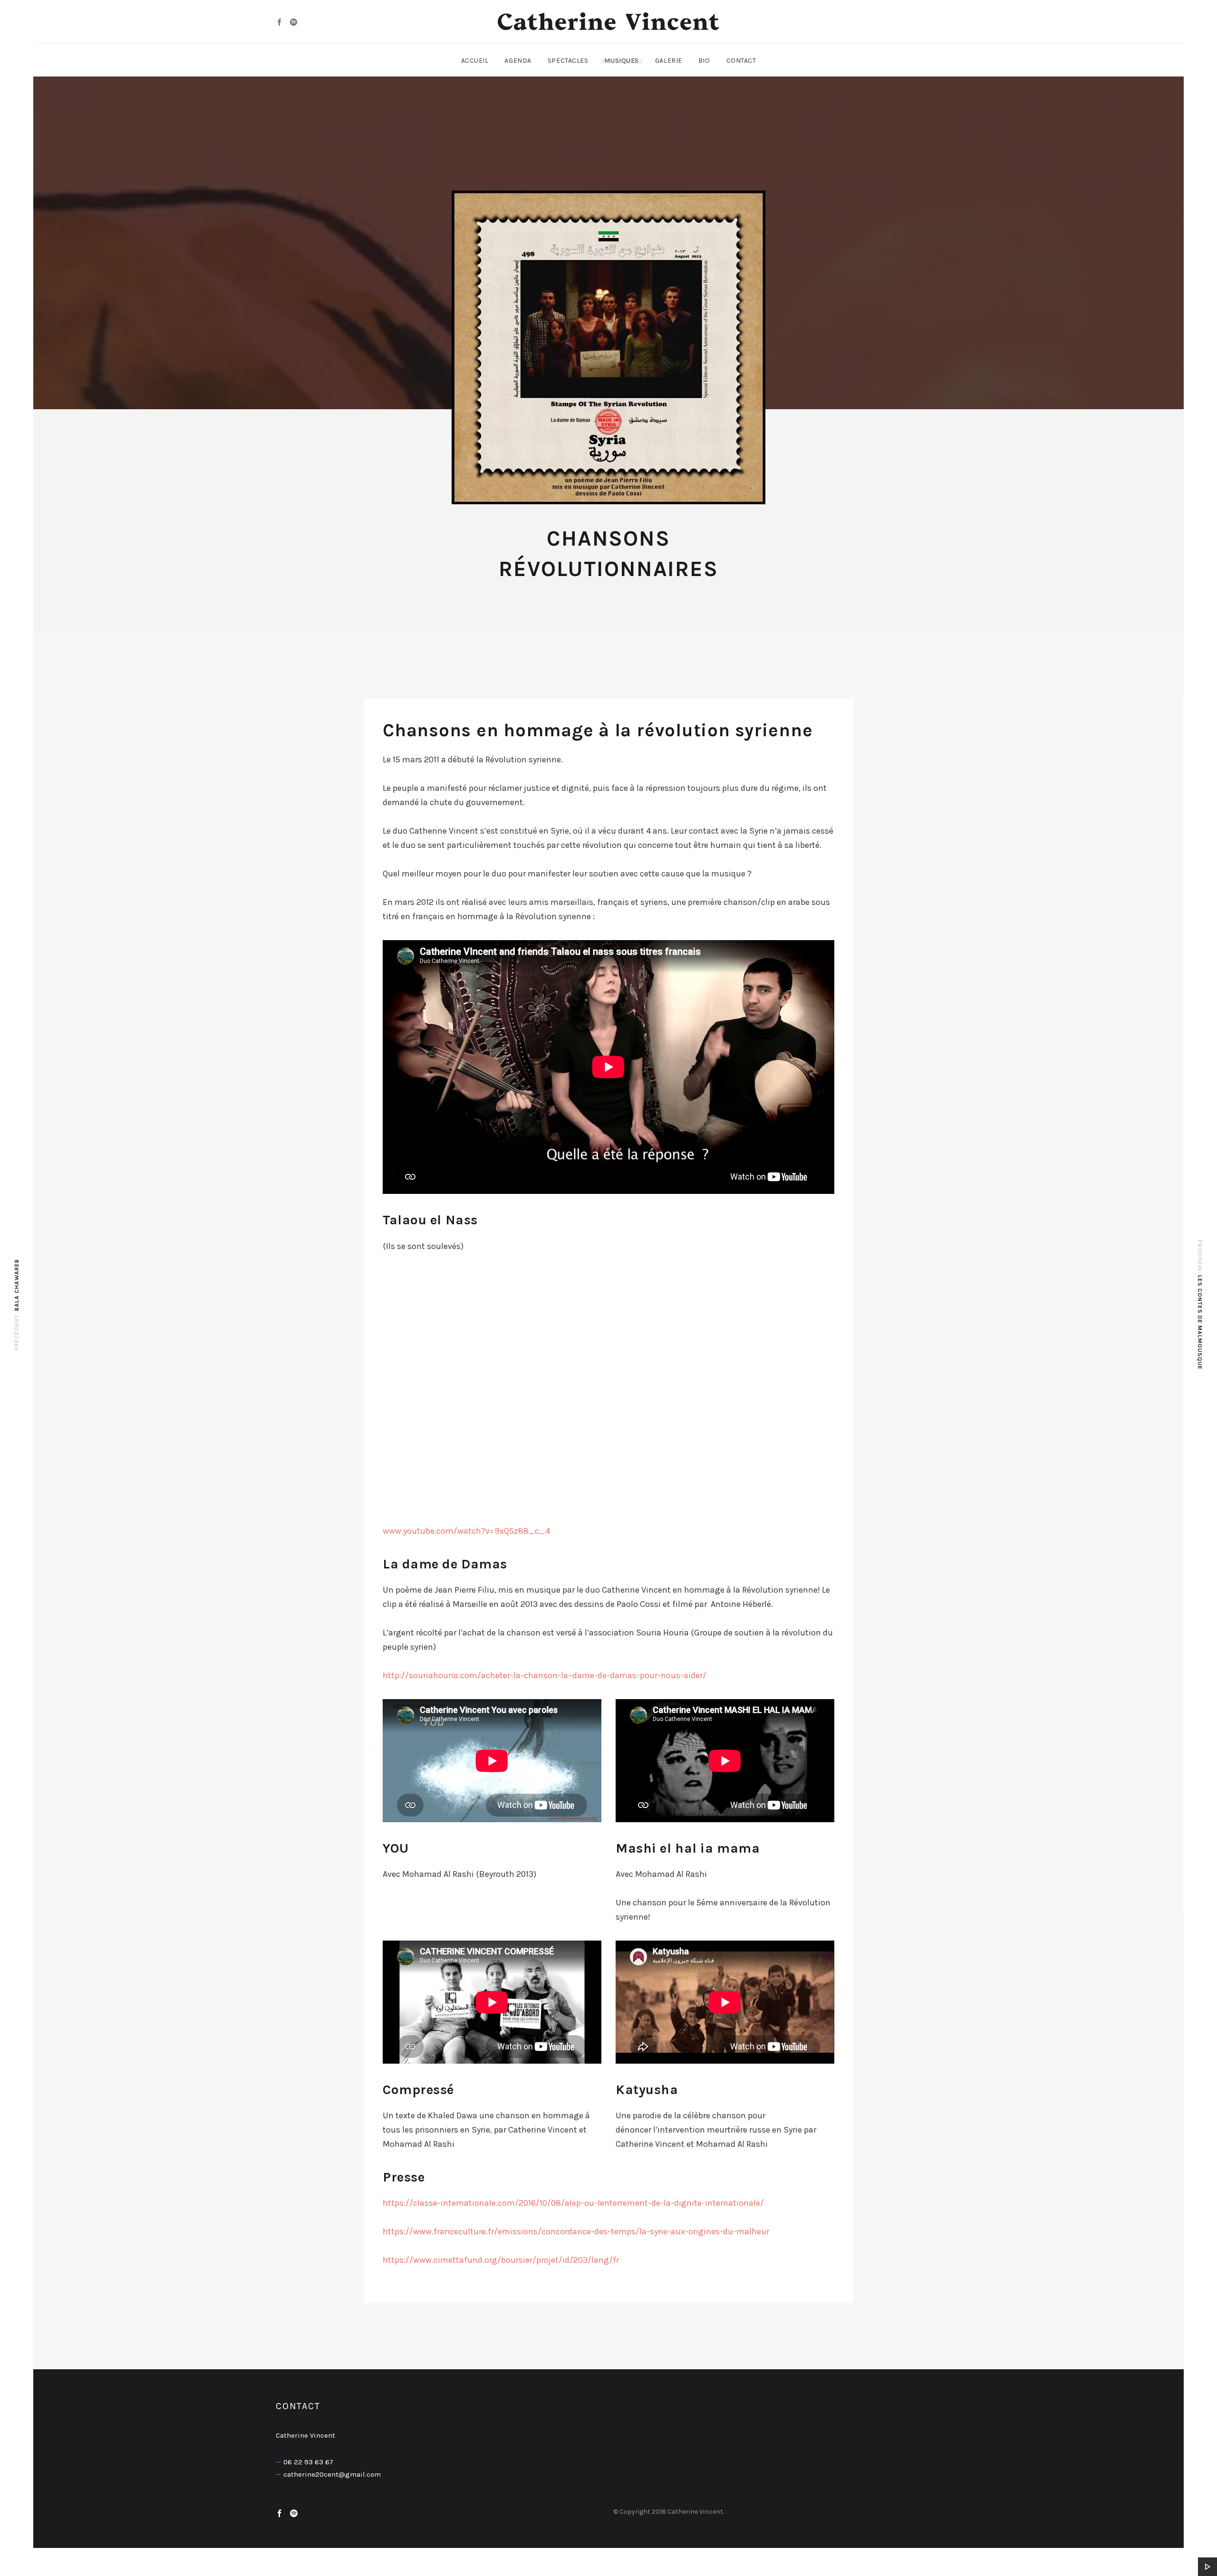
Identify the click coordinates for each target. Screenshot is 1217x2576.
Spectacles (568, 61)
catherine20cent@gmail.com (332, 2474)
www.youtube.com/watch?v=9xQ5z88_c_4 (466, 1531)
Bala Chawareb (17, 1285)
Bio (704, 61)
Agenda (518, 61)
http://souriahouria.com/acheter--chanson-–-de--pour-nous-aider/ (545, 1675)
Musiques (621, 61)
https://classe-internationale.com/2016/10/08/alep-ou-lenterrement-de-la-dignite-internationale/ (573, 2203)
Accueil (475, 61)
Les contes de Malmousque (1200, 1322)
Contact (741, 61)
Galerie (669, 61)
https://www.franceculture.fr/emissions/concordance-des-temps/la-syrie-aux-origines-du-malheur (576, 2231)
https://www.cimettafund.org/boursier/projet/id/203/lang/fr (501, 2260)
